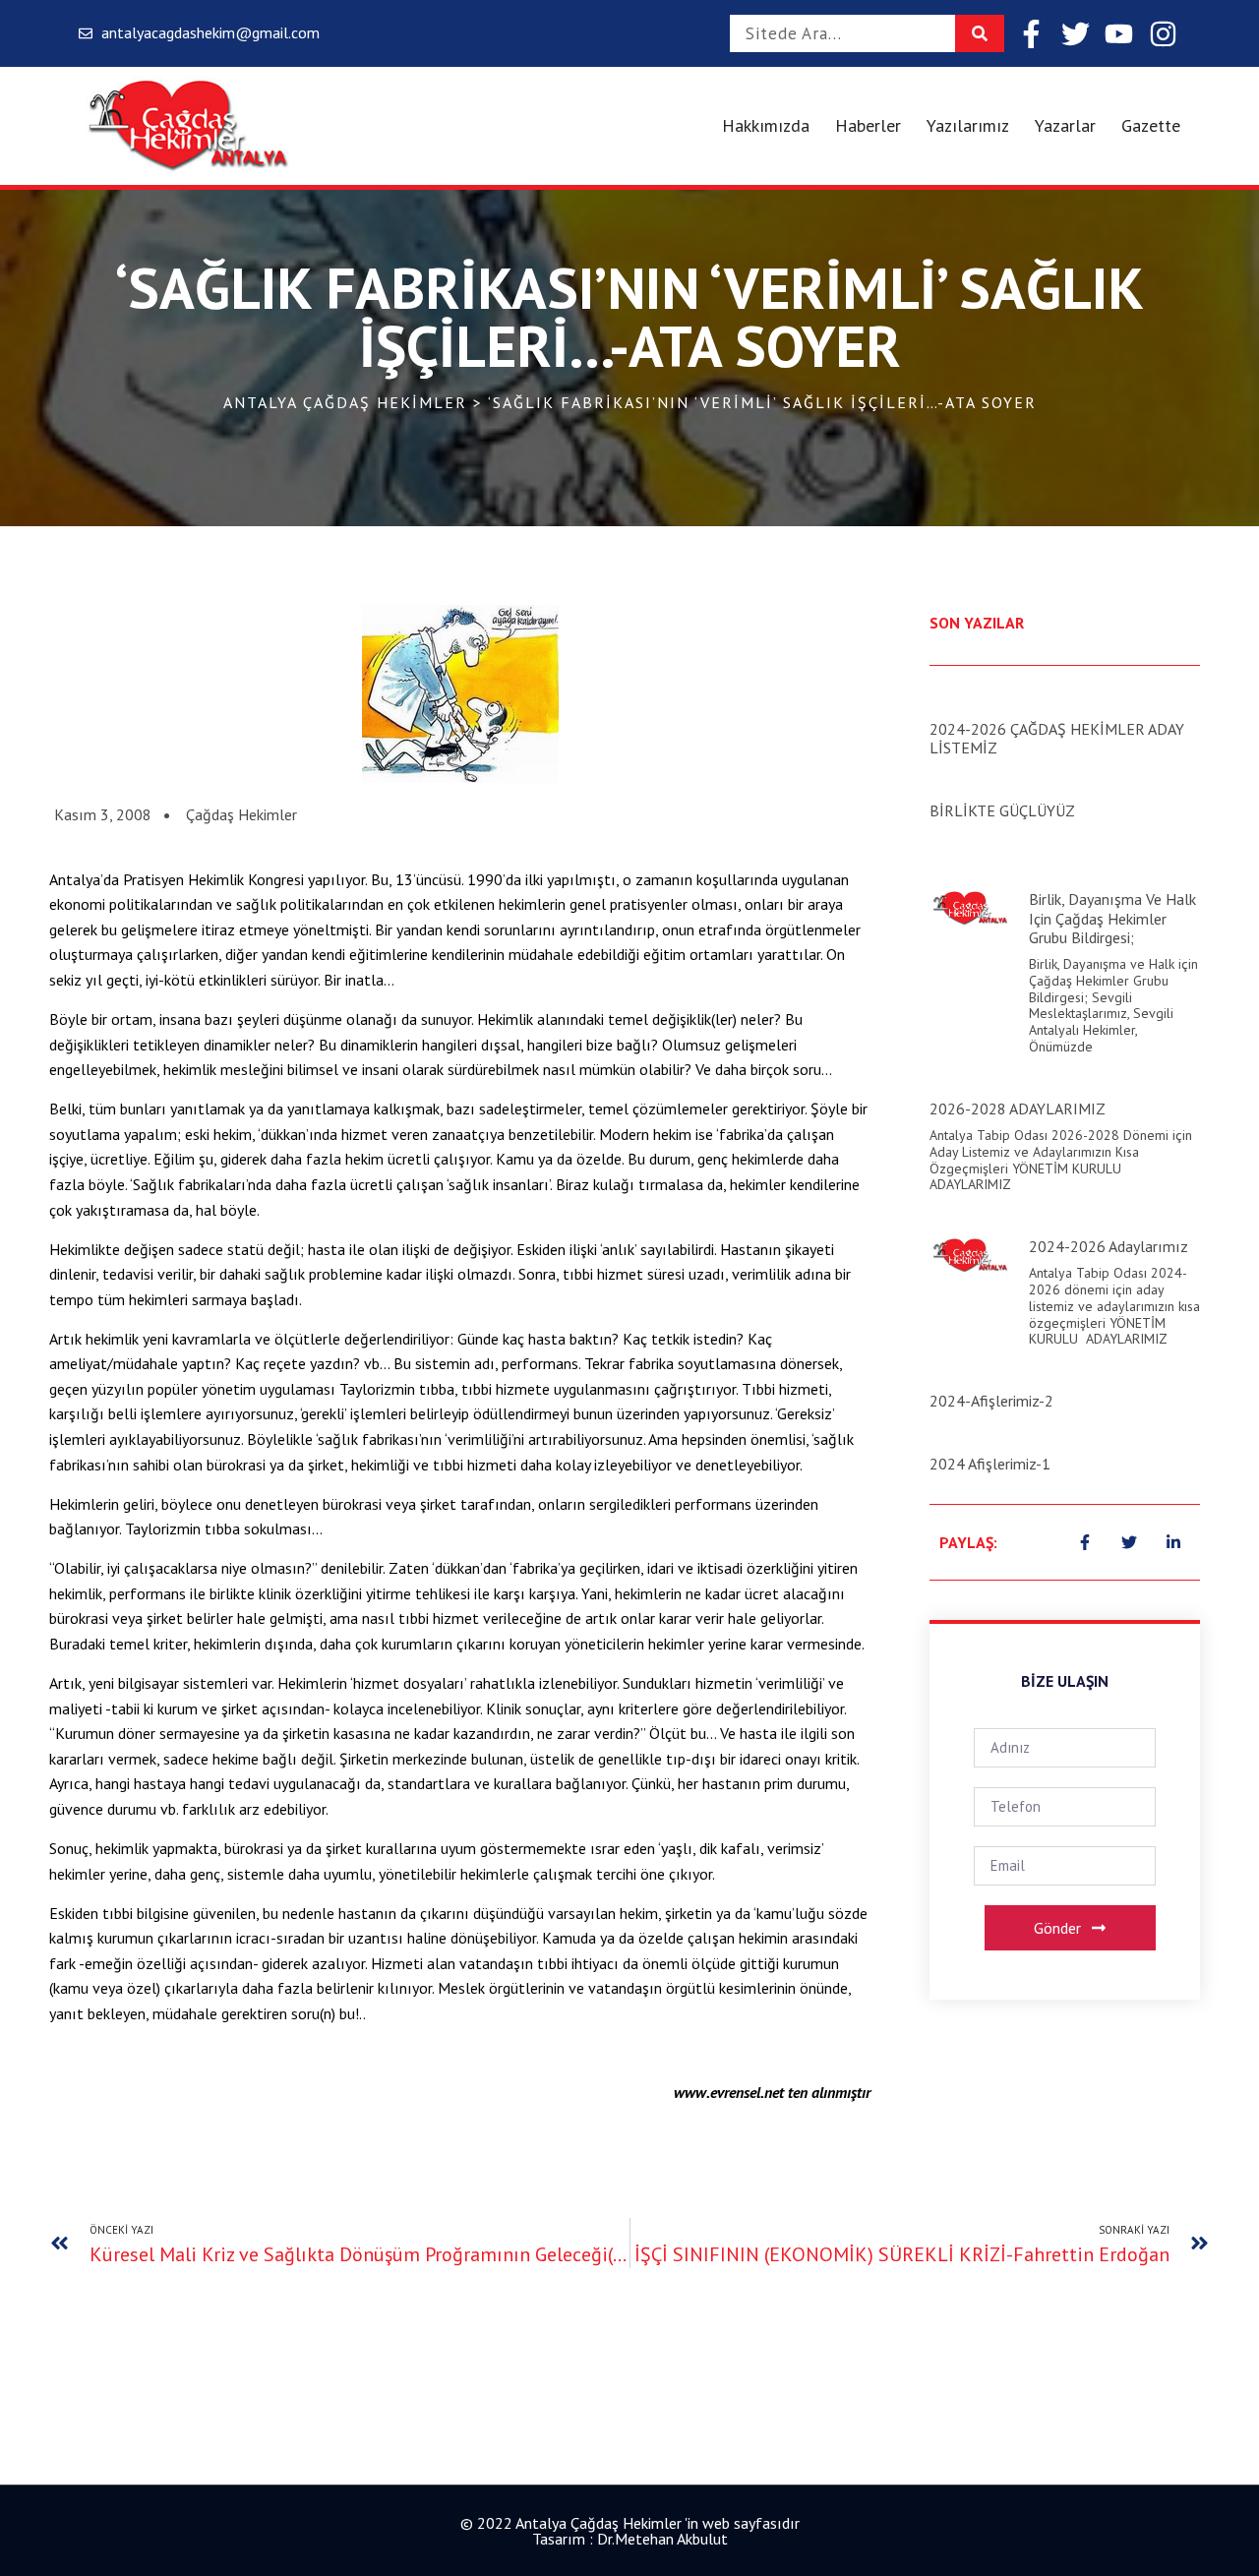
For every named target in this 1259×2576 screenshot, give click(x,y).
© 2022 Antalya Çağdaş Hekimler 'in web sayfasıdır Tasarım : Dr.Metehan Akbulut (630, 2531)
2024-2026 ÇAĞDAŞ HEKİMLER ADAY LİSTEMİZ (1057, 738)
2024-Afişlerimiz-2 (991, 1401)
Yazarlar (1065, 125)
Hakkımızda (766, 125)
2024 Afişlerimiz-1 (990, 1464)
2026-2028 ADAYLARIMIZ (1018, 1108)
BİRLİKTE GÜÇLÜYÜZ (1002, 810)
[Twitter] (1076, 34)
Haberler (868, 125)
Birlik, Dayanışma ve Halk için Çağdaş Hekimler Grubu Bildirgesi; (1112, 918)
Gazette (1151, 125)
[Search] (980, 33)
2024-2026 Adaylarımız (1109, 1246)
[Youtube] (1119, 34)
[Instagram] (1163, 34)
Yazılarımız (968, 125)
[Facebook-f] (1031, 34)
